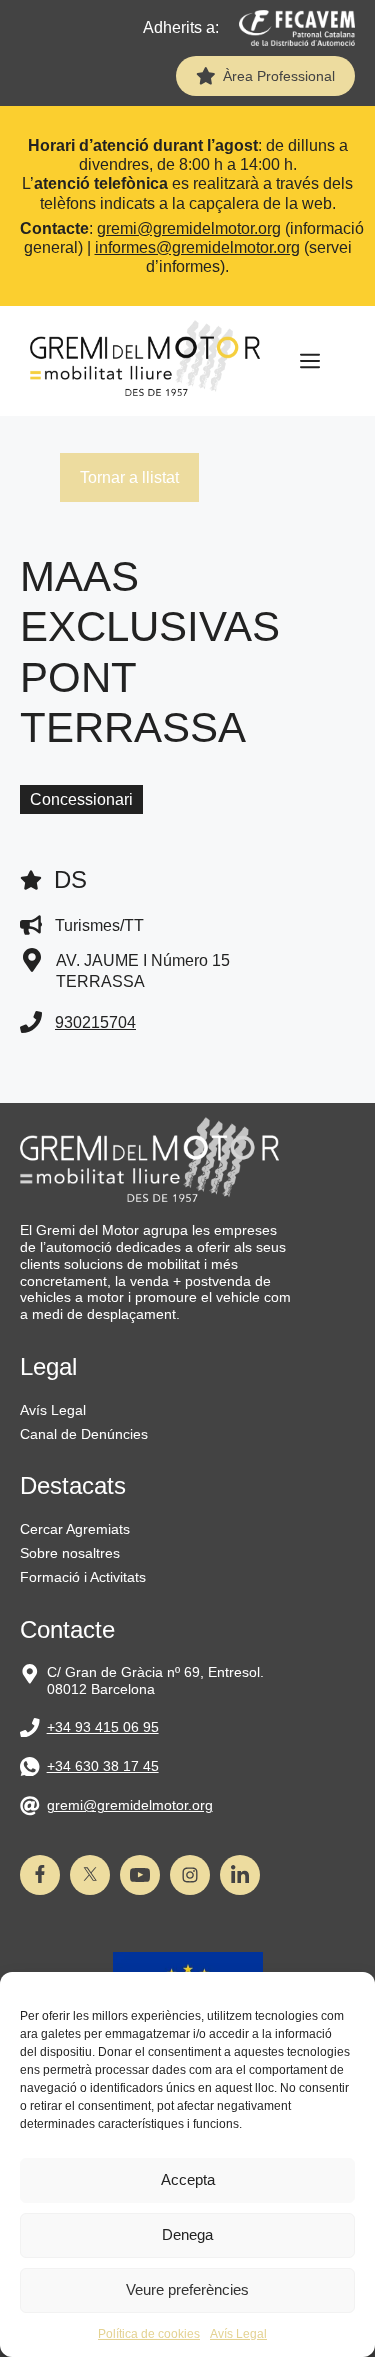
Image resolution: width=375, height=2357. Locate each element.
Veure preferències (187, 2289)
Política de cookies (149, 2334)
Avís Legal (238, 2334)
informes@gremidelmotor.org (197, 247)
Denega (187, 2234)
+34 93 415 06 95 (103, 1727)
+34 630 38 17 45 (103, 1766)
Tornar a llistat (129, 477)
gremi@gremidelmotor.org (189, 228)
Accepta (188, 2179)
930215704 (95, 1022)
